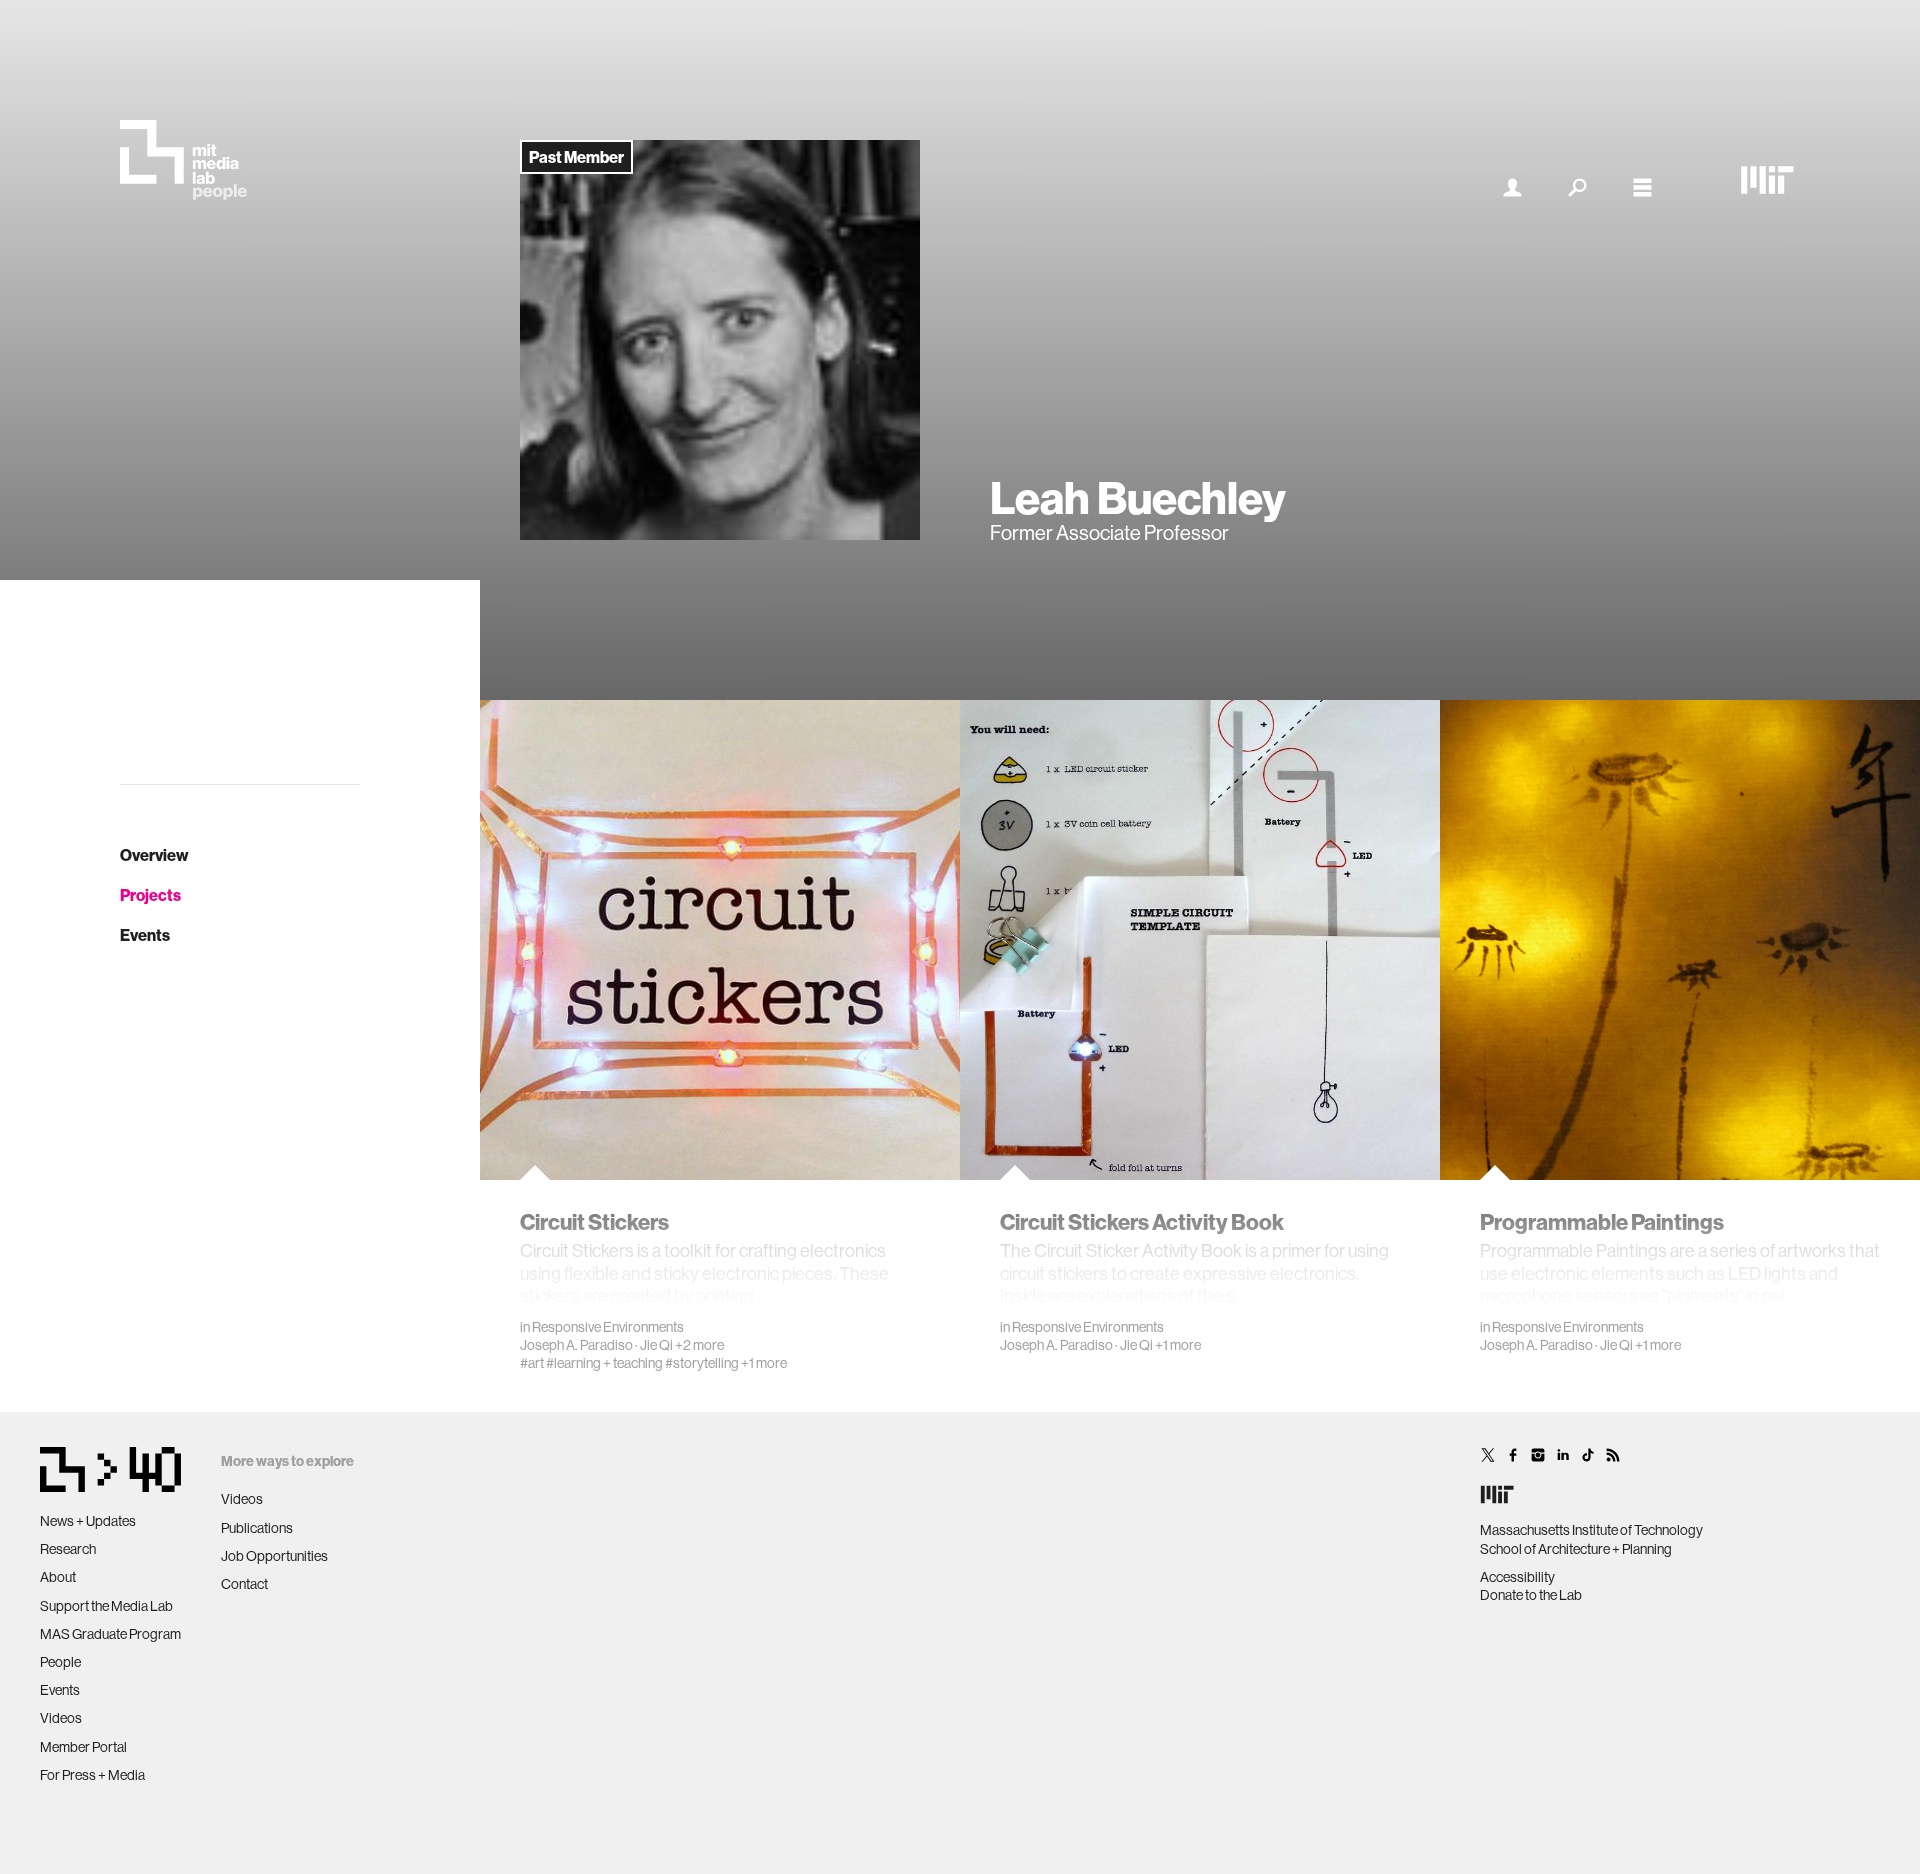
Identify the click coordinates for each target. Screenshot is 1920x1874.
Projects (150, 895)
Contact (244, 1584)
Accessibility (1517, 1577)
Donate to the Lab (1531, 1595)
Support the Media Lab (106, 1606)
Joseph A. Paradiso (576, 1345)
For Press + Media (92, 1775)
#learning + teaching (604, 1363)
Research (68, 1549)
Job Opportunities (274, 1556)
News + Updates (88, 1521)
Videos (61, 1718)
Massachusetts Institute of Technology (1591, 1530)
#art (532, 1363)
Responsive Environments (608, 1327)
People (60, 1662)
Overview (154, 855)
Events (145, 935)
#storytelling (702, 1363)
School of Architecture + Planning (1576, 1549)
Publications (257, 1528)
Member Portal (83, 1747)
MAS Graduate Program (110, 1634)
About (58, 1577)
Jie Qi (656, 1345)
